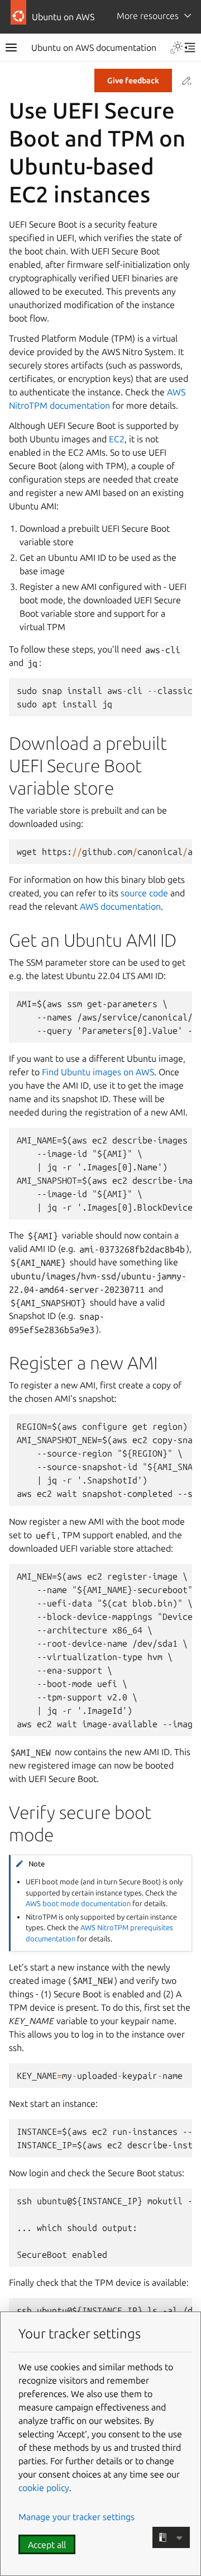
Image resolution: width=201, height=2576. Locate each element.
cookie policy (44, 2488)
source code (144, 893)
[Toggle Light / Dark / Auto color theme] (176, 48)
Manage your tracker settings (76, 2517)
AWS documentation (120, 906)
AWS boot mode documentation (78, 1903)
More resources (148, 16)
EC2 (117, 439)
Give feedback (133, 81)
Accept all (47, 2545)
